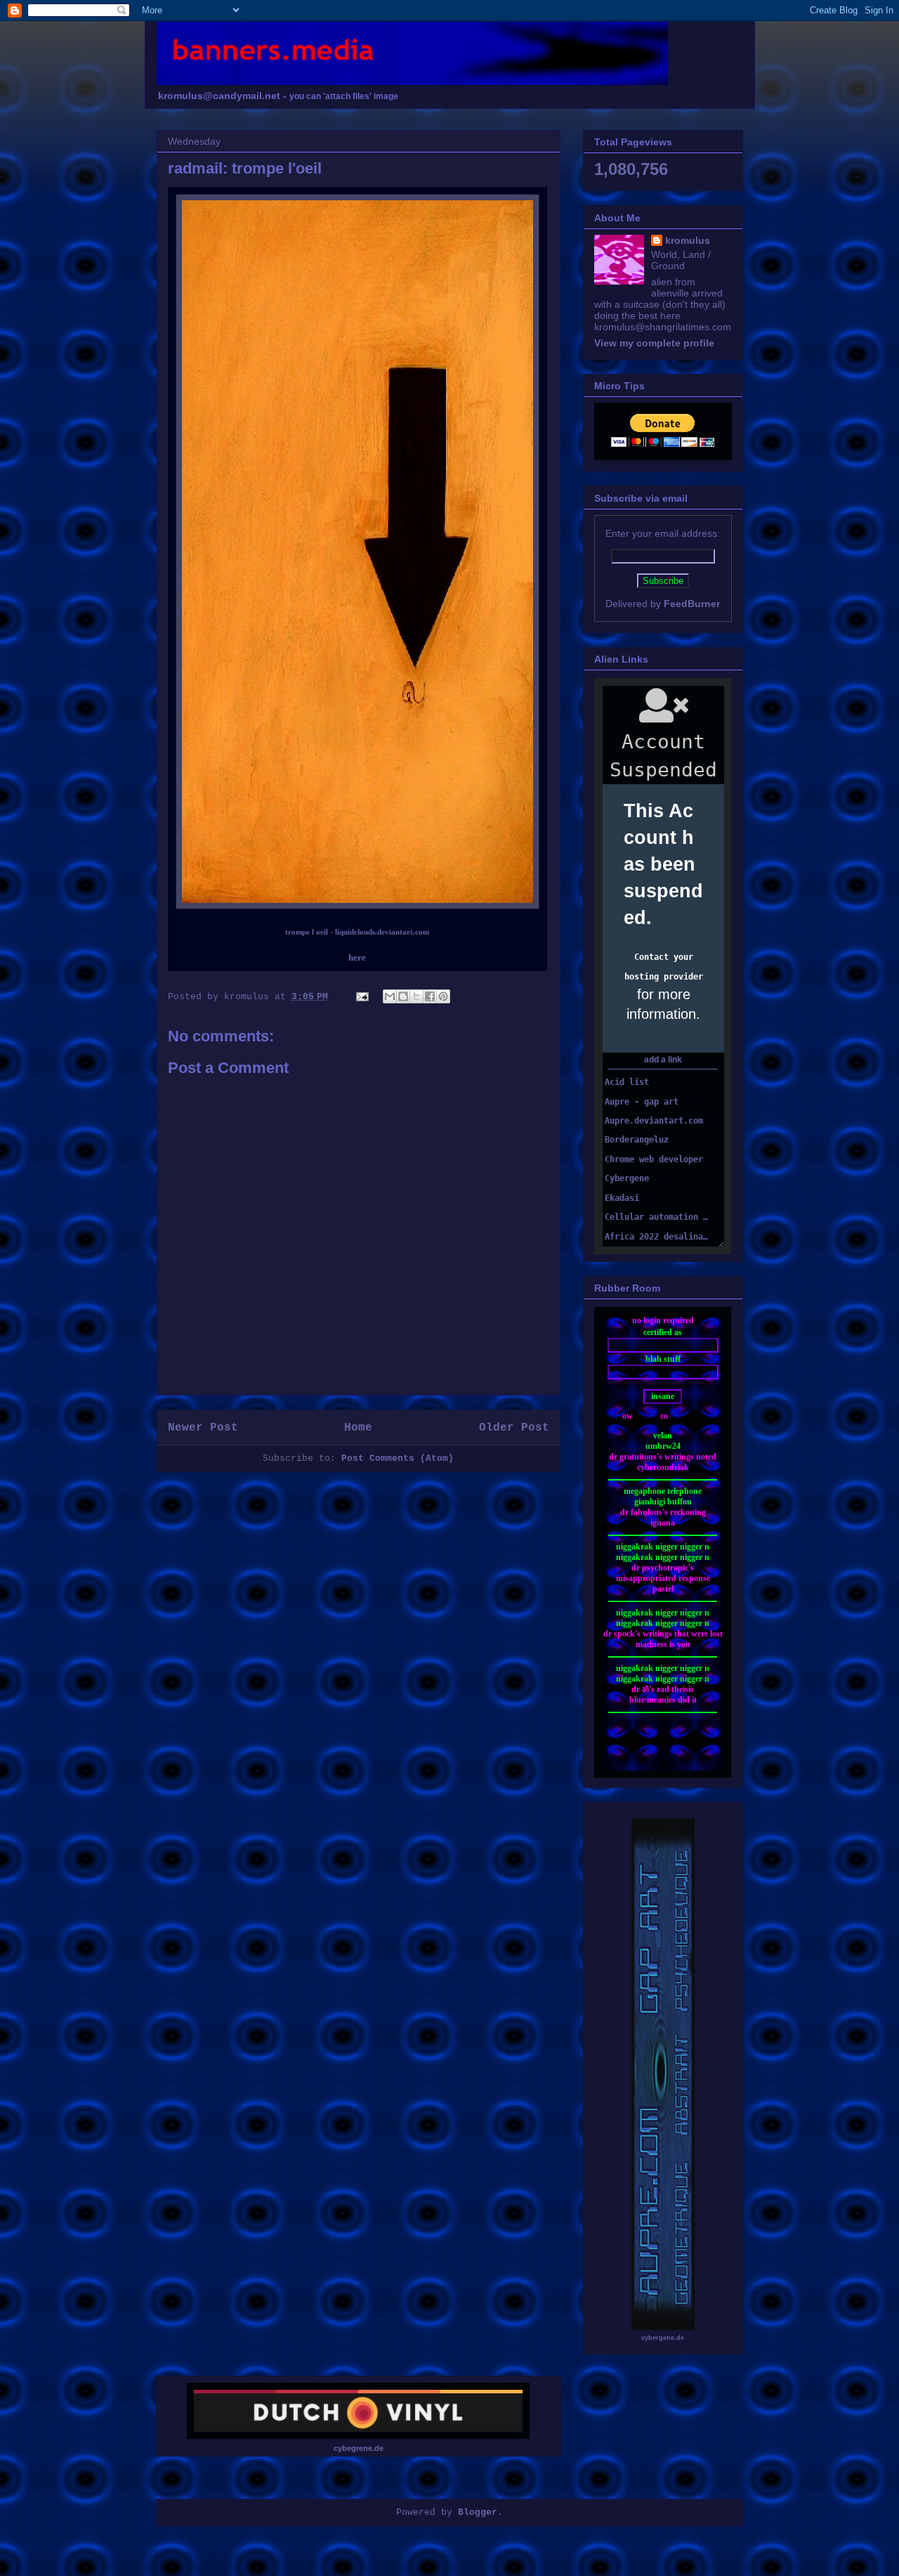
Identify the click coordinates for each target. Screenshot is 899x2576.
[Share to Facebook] (430, 996)
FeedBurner (692, 604)
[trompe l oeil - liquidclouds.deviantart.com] (357, 906)
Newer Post (203, 1428)
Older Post (514, 1428)
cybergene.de (663, 2338)
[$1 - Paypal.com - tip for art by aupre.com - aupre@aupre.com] (663, 443)
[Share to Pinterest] (443, 996)
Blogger (478, 2512)
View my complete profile (654, 343)
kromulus (688, 240)
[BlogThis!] (403, 996)
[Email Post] (363, 997)
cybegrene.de (359, 2448)
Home (358, 1428)
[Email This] (390, 996)
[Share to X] (416, 996)
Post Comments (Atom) (398, 1458)
